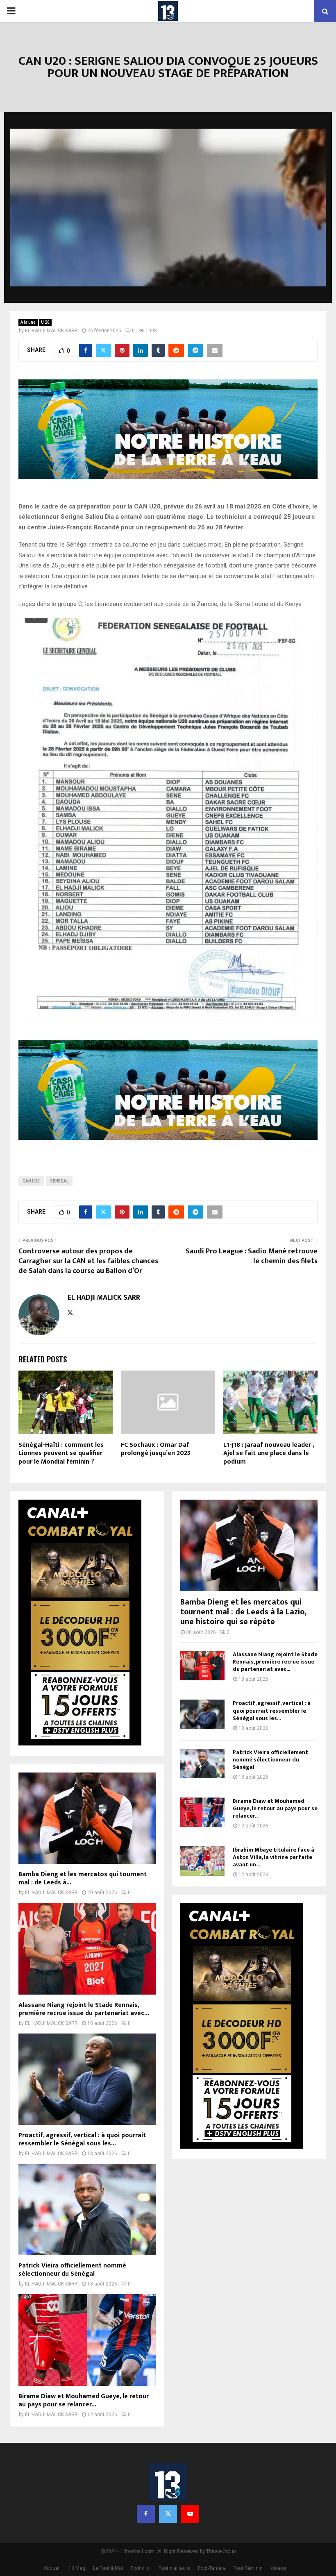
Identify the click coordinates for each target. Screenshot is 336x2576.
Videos (278, 2568)
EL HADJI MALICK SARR (51, 331)
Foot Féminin (248, 2568)
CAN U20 (31, 1181)
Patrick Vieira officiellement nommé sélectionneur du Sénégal (72, 2270)
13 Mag (77, 2568)
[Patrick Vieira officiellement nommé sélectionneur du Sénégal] (87, 2209)
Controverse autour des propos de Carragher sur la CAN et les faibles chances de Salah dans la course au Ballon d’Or (88, 1261)
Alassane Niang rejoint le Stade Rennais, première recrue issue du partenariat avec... (84, 2009)
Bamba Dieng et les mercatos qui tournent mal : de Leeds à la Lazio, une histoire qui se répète (243, 1612)
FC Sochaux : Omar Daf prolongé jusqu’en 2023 (156, 1449)
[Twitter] (168, 2514)
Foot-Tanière (212, 2568)
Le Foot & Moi (108, 2568)
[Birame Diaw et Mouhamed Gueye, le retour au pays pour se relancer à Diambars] (87, 2340)
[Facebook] (146, 2514)
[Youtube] (190, 2514)
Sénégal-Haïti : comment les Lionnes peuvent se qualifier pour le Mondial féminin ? (61, 1454)
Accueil (52, 2568)
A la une (28, 322)
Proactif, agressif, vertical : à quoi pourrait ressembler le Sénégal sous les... (82, 2139)
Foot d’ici (141, 2568)
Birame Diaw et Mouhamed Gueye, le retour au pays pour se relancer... (84, 2400)
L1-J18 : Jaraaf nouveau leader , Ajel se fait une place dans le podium (269, 1454)
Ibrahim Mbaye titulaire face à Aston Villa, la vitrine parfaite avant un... (274, 1857)
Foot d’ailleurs (174, 2568)
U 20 (45, 322)
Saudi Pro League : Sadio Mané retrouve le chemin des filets (252, 1256)
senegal (59, 1181)
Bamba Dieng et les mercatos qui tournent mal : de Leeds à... (83, 1878)
